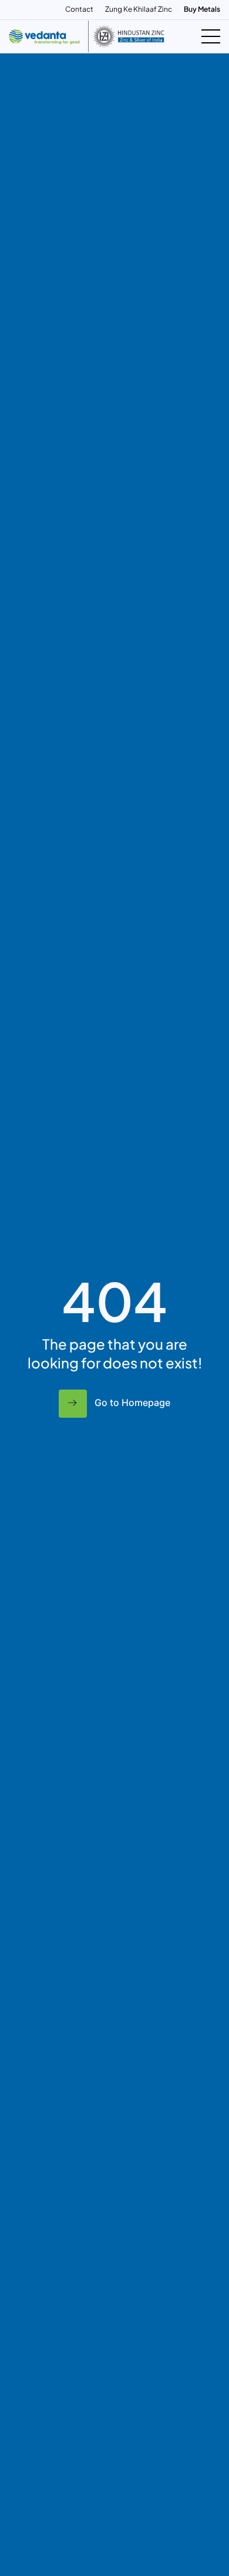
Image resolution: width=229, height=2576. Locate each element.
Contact (79, 9)
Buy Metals (202, 9)
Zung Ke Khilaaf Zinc (139, 9)
